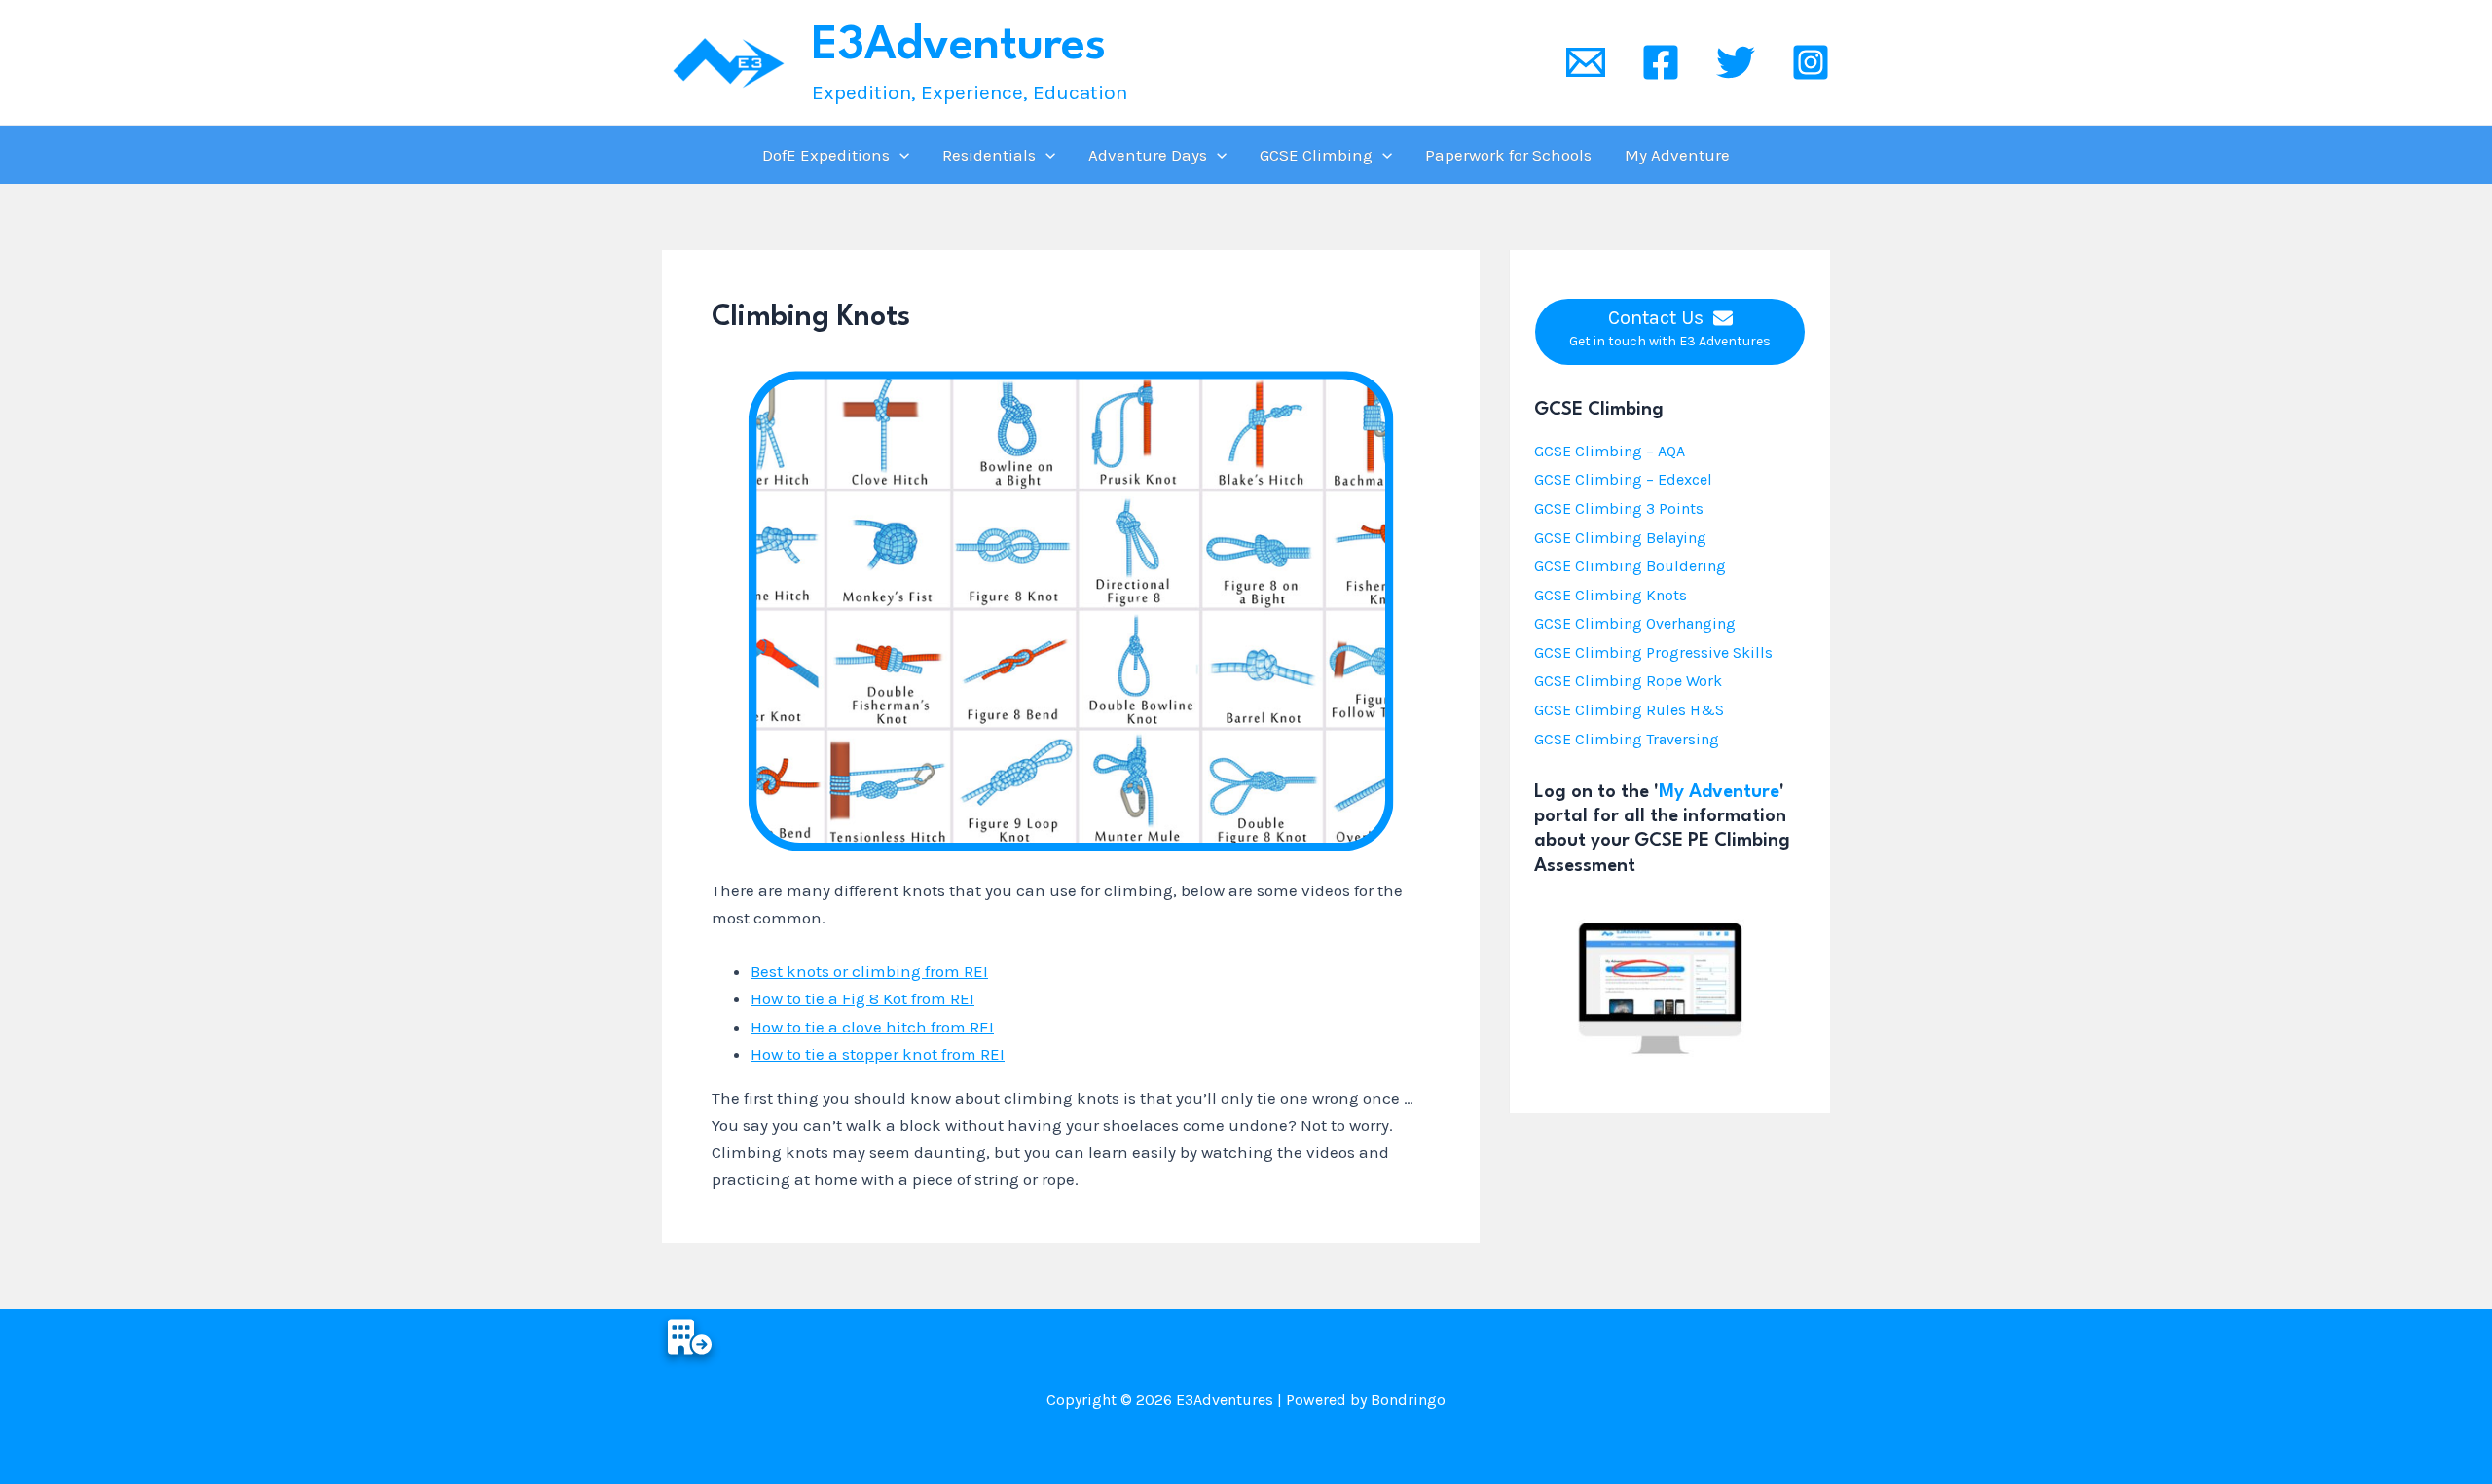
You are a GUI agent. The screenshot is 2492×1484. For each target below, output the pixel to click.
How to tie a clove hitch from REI (872, 1027)
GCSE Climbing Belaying (1620, 538)
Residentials (989, 155)
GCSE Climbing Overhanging (1635, 623)
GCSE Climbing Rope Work (1628, 681)
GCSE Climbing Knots (1611, 595)
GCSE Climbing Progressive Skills (1653, 652)
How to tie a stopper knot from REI (878, 1054)
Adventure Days (1148, 155)
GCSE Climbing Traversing (1627, 739)
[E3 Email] (1586, 62)
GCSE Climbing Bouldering (1630, 566)
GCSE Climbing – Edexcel (1623, 479)
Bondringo (1408, 1400)
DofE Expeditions (826, 155)
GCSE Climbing (1316, 155)
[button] (899, 155)
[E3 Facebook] (1661, 62)
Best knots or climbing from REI (869, 971)
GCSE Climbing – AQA (1610, 451)
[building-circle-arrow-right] (690, 1337)
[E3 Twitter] (1736, 62)
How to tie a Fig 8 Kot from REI (862, 998)
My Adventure (1677, 155)
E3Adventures (959, 46)
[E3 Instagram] (1811, 62)
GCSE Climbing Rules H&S (1629, 710)
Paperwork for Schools (1508, 155)
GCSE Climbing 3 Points (1619, 508)
